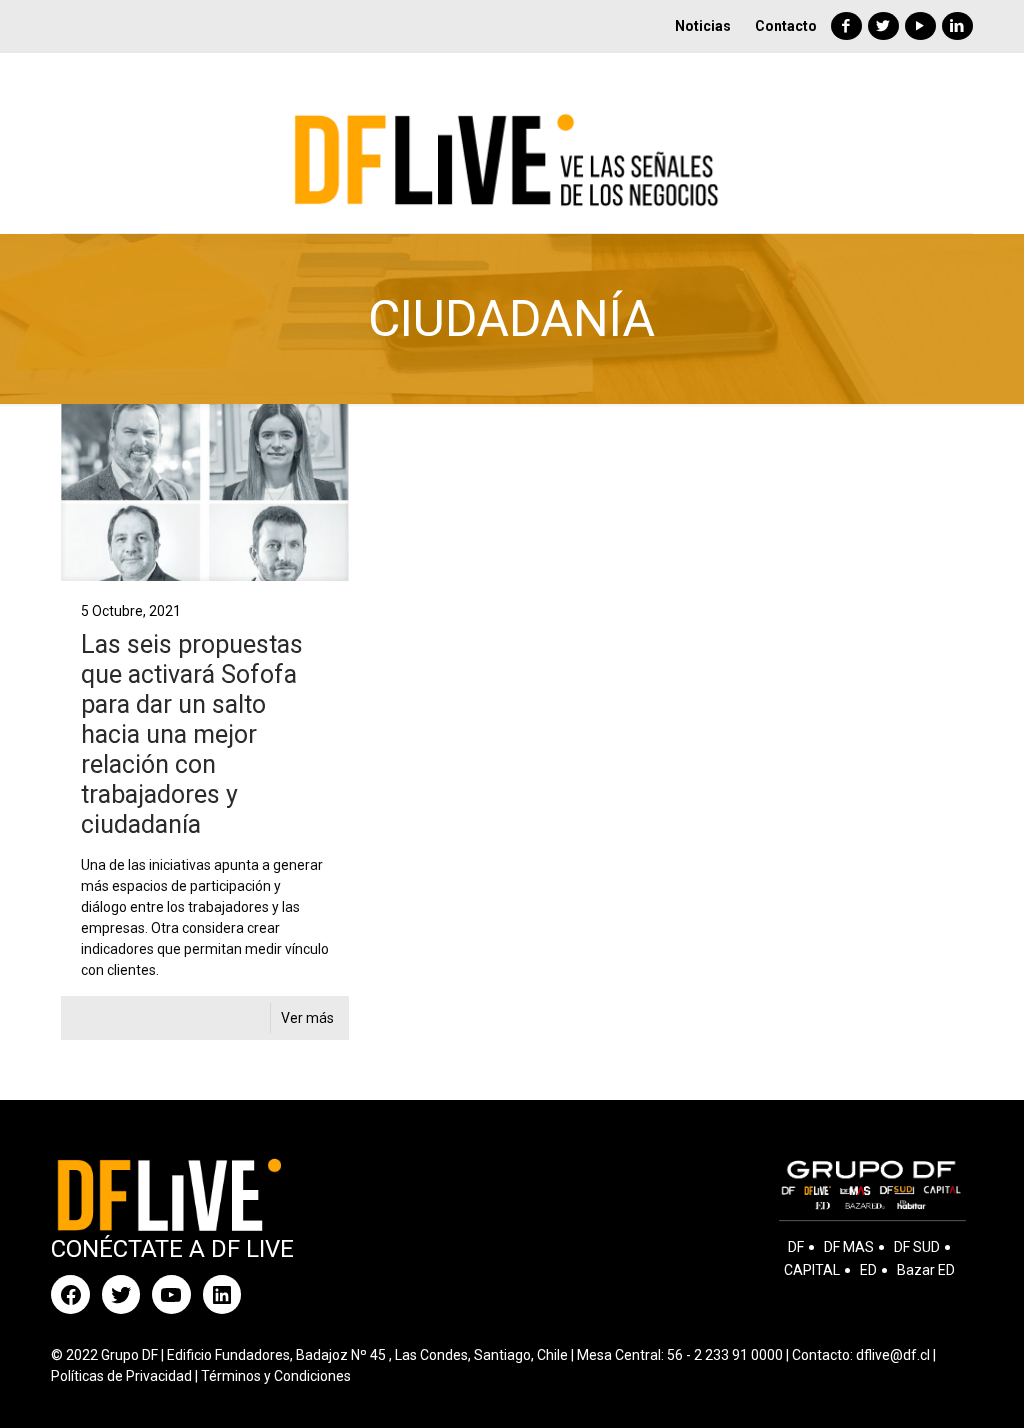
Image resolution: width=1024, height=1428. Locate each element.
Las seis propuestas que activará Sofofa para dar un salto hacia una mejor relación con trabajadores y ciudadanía (192, 734)
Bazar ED (926, 1270)
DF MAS (849, 1247)
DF (796, 1247)
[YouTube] (920, 26)
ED (868, 1270)
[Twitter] (883, 26)
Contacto (786, 26)
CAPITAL (812, 1270)
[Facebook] (846, 26)
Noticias (703, 26)
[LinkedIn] (957, 26)
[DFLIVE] (512, 143)
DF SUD (917, 1247)
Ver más (307, 1018)
